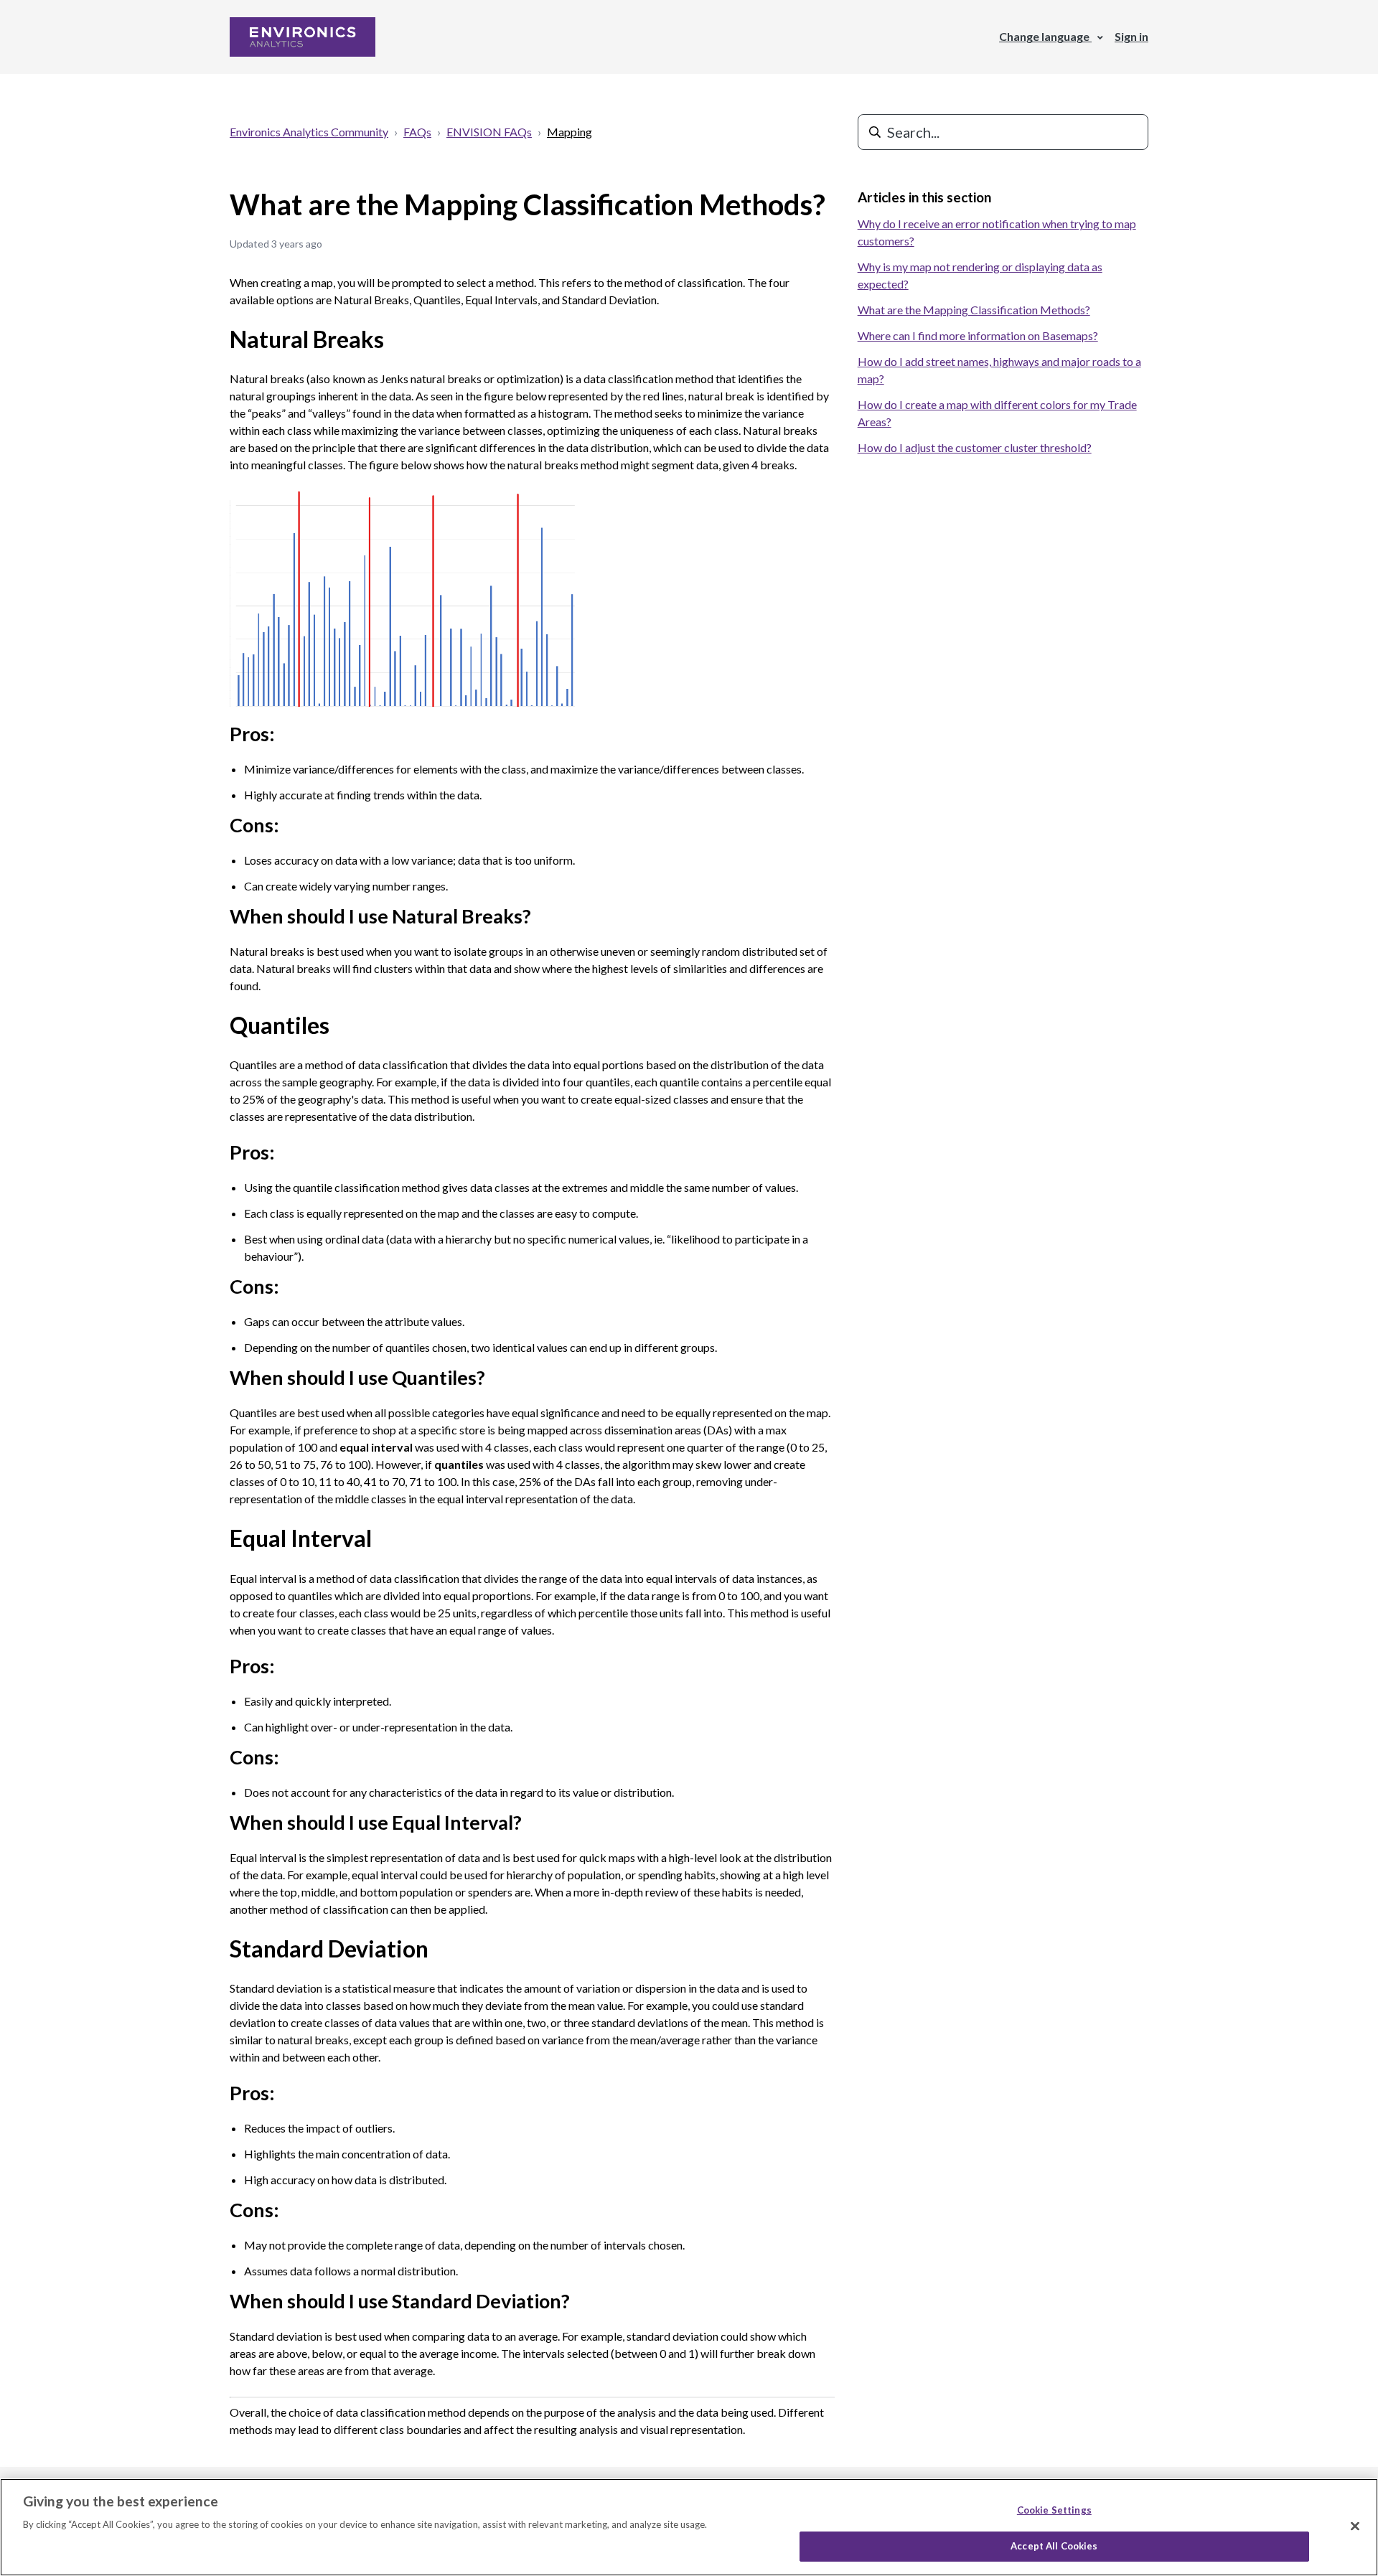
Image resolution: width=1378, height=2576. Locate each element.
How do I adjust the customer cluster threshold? (975, 447)
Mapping (570, 132)
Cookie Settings (1054, 2510)
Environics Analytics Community (309, 132)
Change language (1045, 36)
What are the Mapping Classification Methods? (974, 310)
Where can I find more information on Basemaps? (978, 335)
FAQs (417, 132)
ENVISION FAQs (489, 132)
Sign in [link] (1131, 36)
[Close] (1355, 2526)
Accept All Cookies (1054, 2546)
